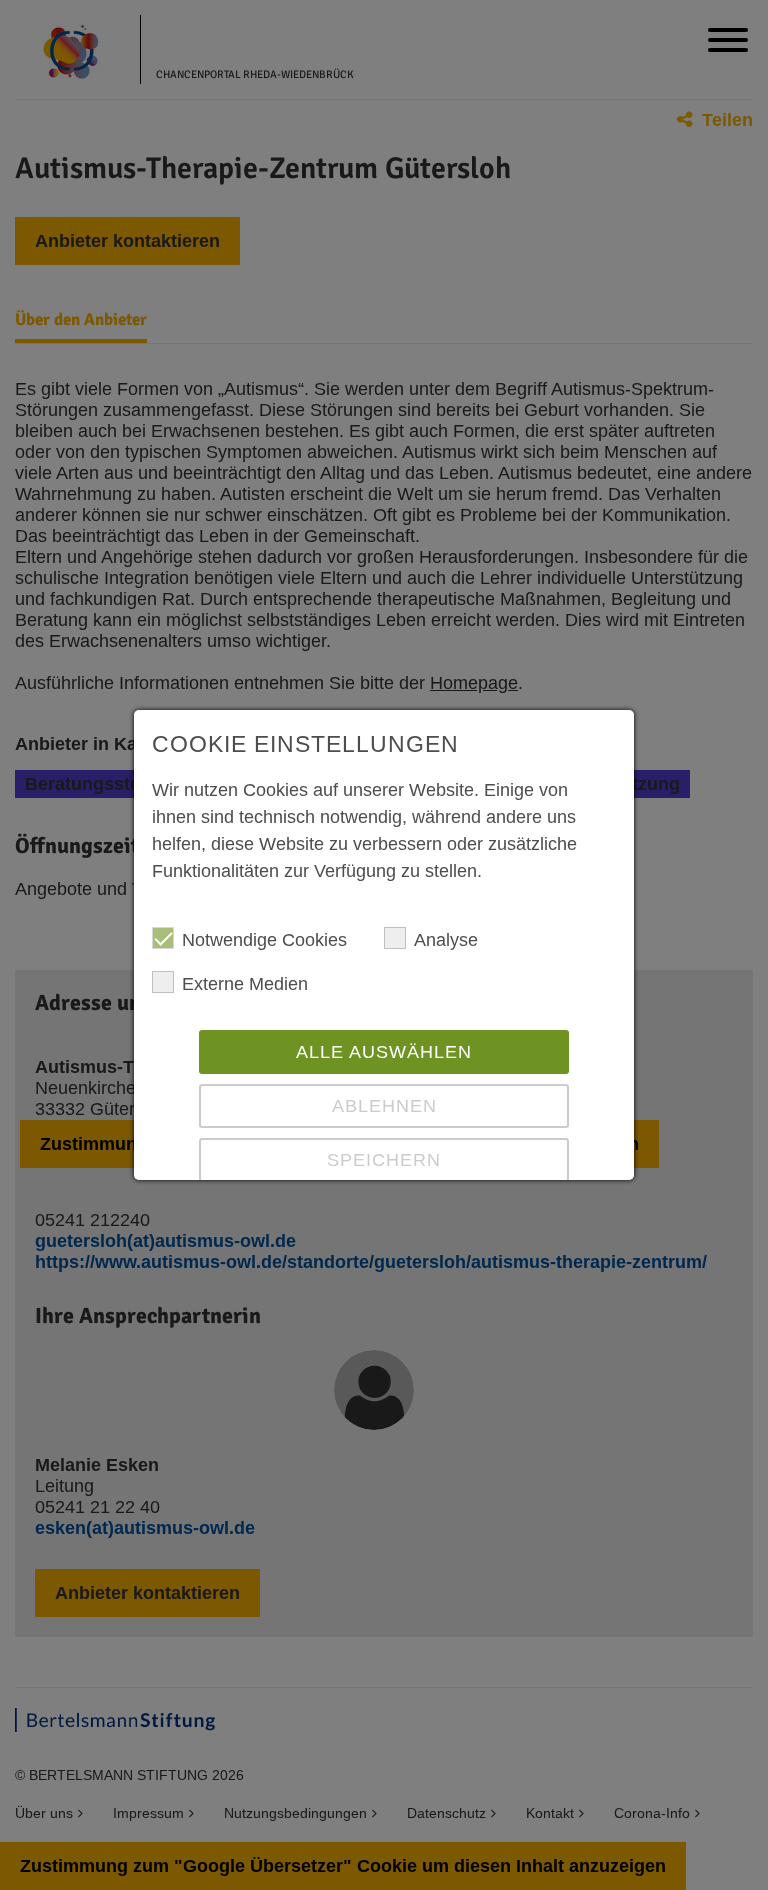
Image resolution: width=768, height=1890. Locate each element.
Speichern (384, 1160)
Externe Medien (245, 984)
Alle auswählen (384, 1052)
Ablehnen (384, 1106)
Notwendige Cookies (264, 940)
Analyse (446, 940)
